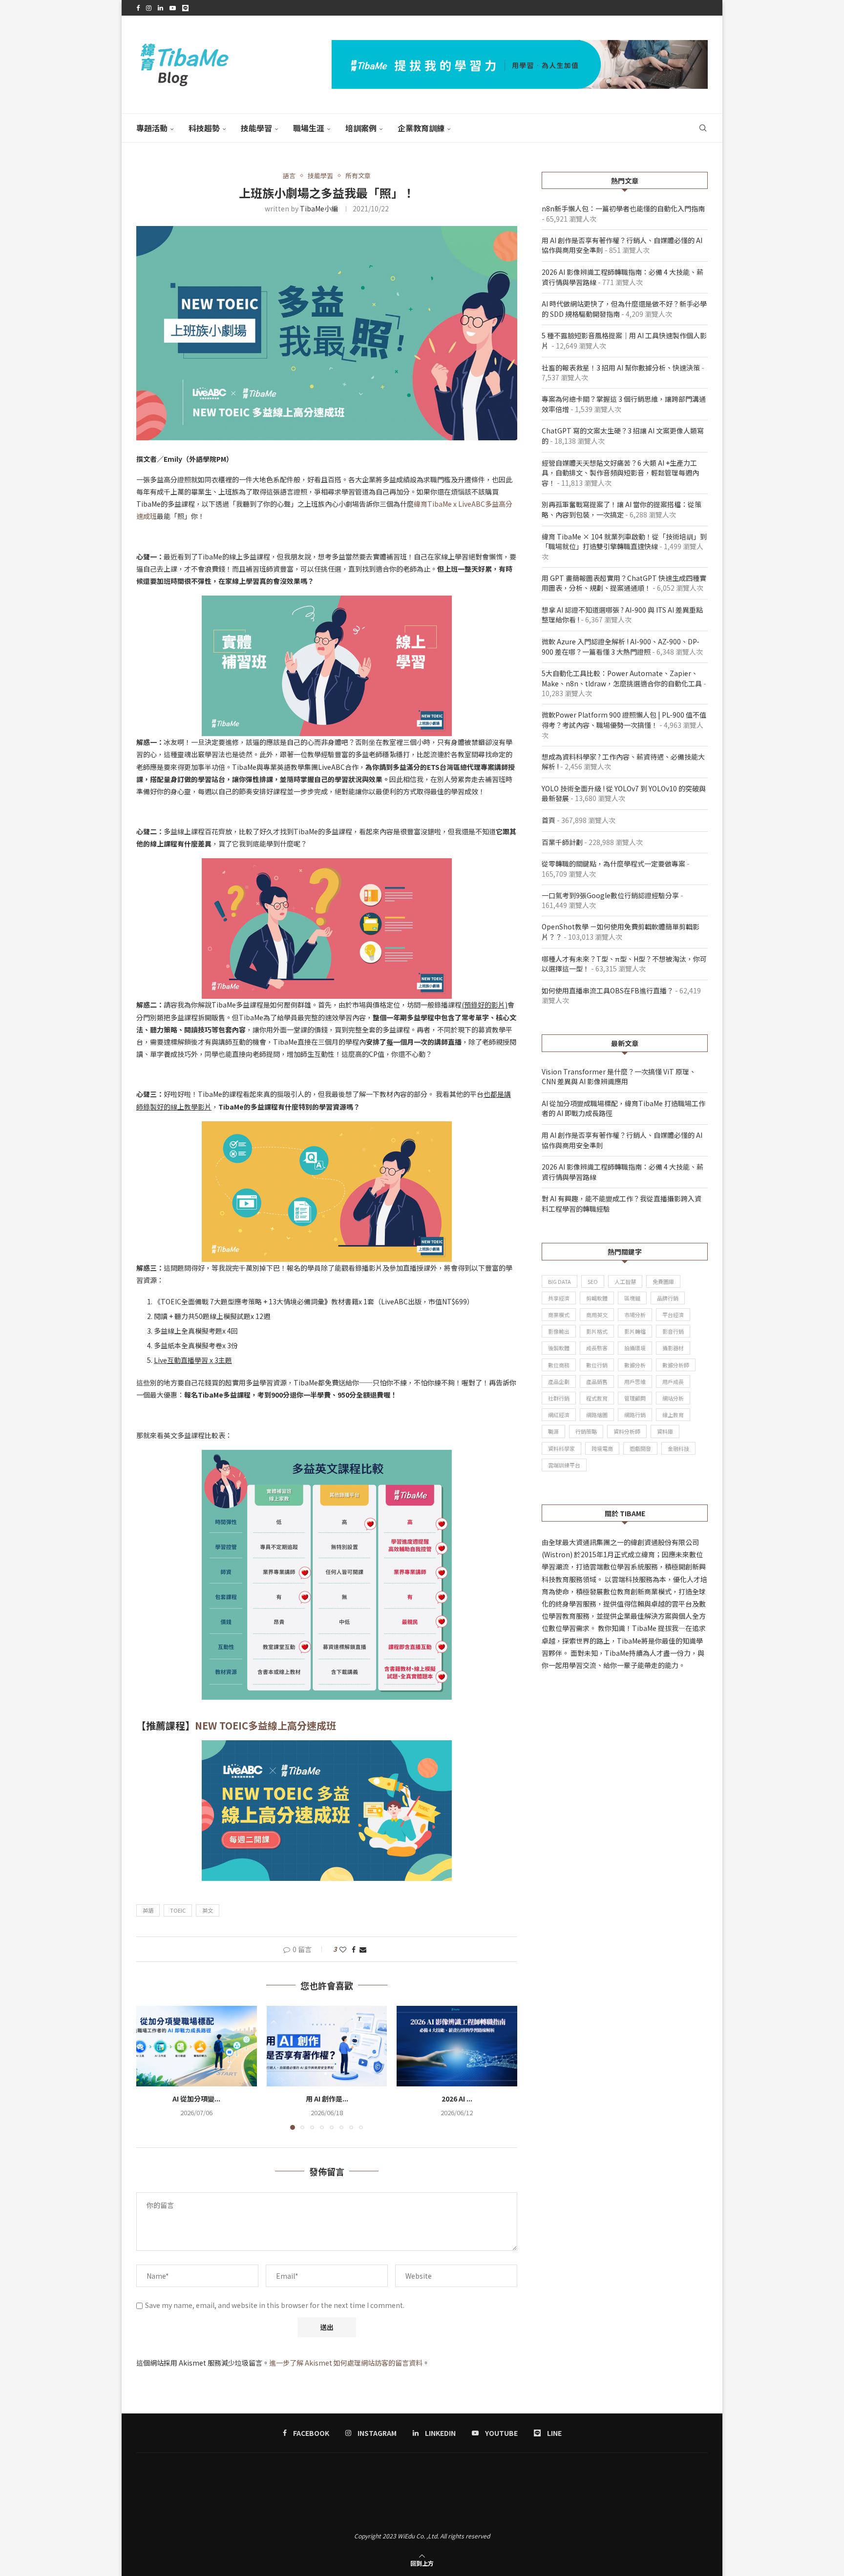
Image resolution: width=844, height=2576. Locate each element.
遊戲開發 (640, 1448)
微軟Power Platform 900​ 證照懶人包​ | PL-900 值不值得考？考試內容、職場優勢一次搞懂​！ (624, 720)
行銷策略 (586, 1431)
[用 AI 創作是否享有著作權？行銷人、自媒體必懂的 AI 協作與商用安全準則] (327, 2046)
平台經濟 (673, 1315)
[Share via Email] (363, 1949)
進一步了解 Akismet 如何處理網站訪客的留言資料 (346, 2363)
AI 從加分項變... (196, 2099)
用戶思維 (635, 1381)
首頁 (549, 820)
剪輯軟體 (597, 1298)
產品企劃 (559, 1381)
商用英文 (597, 1315)
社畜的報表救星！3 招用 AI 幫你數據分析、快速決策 (621, 368)
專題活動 (152, 128)
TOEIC (178, 1910)
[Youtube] (173, 8)
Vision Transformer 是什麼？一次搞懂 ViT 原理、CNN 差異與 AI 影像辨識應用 (619, 1077)
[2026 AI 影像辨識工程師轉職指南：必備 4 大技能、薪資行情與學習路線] (457, 2046)
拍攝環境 (635, 1348)
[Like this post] (343, 1949)
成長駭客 (597, 1348)
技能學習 (256, 128)
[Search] (703, 128)
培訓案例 (361, 128)
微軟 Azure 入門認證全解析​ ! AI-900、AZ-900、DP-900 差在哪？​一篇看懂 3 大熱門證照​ (621, 647)
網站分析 (673, 1398)
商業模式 (559, 1315)
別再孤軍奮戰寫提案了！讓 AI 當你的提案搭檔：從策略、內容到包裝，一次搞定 (622, 509)
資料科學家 (561, 1448)
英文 (208, 1910)
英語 (148, 1910)
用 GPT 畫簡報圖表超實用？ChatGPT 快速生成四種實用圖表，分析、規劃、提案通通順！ (624, 583)
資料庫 (665, 1431)
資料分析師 (627, 1431)
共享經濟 (559, 1298)
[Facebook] (138, 8)
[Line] (185, 8)
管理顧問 (635, 1398)
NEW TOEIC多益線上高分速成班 (265, 1725)
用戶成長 (673, 1381)
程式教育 (597, 1398)
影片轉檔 (635, 1331)
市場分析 (635, 1315)
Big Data (559, 1281)
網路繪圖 (597, 1415)
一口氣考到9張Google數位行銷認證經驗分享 (610, 895)
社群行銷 (559, 1398)
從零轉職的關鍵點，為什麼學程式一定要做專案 (613, 864)
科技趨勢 (204, 128)
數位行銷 (597, 1365)
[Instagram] (149, 8)
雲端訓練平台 (564, 1465)
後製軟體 (559, 1348)
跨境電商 (602, 1448)
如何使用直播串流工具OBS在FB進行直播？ (608, 990)
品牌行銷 (668, 1298)
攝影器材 (673, 1348)
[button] (149, 2067)
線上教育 (673, 1415)
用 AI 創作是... (327, 2099)
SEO (593, 1281)
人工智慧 (625, 1281)
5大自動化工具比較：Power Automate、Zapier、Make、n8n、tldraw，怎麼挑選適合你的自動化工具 (622, 678)
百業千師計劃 (562, 842)
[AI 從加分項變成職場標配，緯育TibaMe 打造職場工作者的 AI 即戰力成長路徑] (197, 2046)
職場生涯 (309, 128)
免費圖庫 (663, 1281)
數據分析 (635, 1365)
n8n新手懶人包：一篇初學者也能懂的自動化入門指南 (623, 208)
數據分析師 (676, 1365)
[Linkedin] (160, 8)
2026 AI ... (457, 2099)
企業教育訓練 (421, 128)
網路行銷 (635, 1415)
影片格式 (597, 1331)
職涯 (553, 1431)
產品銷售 (597, 1381)
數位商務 (559, 1365)
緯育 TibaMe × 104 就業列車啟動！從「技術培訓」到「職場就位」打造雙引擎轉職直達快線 (624, 542)
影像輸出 (559, 1331)
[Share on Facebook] (354, 1949)
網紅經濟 (559, 1415)
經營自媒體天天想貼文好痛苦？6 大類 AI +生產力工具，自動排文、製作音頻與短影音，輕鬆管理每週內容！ (620, 473)
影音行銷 (673, 1331)
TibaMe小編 (319, 208)
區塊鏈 (632, 1298)
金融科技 (678, 1448)
